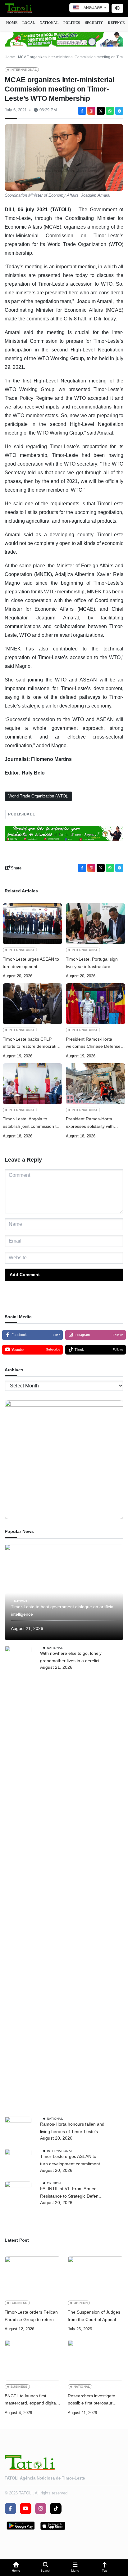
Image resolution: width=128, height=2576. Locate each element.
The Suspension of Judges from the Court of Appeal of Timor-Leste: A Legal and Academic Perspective (94, 2317)
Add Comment (25, 1275)
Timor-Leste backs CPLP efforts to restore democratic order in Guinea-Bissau (31, 1044)
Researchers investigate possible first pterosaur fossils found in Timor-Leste (95, 2400)
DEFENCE (116, 23)
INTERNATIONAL (24, 70)
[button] (16, 2568)
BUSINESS (19, 2303)
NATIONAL (49, 23)
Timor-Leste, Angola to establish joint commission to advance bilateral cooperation (32, 1123)
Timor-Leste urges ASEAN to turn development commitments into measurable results (32, 964)
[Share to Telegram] (119, 111)
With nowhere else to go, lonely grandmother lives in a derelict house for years (71, 1658)
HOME (12, 23)
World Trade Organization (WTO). (38, 796)
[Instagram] (91, 111)
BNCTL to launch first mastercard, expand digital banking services (31, 2400)
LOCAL (29, 23)
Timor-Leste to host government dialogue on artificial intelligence (63, 1610)
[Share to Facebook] (82, 111)
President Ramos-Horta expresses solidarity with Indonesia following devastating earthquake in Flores (91, 1123)
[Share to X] (101, 111)
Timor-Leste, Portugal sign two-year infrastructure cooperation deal (92, 964)
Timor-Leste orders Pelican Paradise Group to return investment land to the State (32, 2317)
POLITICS (72, 23)
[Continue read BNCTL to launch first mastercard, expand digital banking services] (32, 2360)
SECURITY (94, 23)
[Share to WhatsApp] (110, 111)
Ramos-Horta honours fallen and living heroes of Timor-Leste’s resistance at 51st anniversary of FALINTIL (72, 2129)
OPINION (54, 2183)
